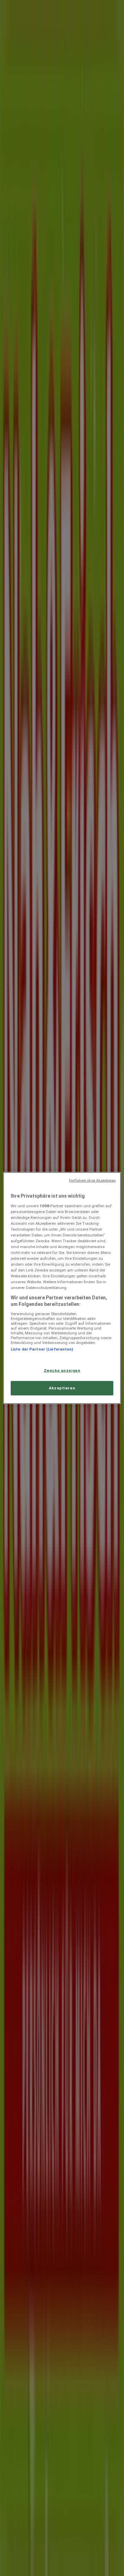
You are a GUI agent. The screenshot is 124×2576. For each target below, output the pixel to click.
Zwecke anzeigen (62, 1370)
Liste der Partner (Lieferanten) (42, 1349)
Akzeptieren (62, 1388)
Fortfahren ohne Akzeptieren (92, 1181)
